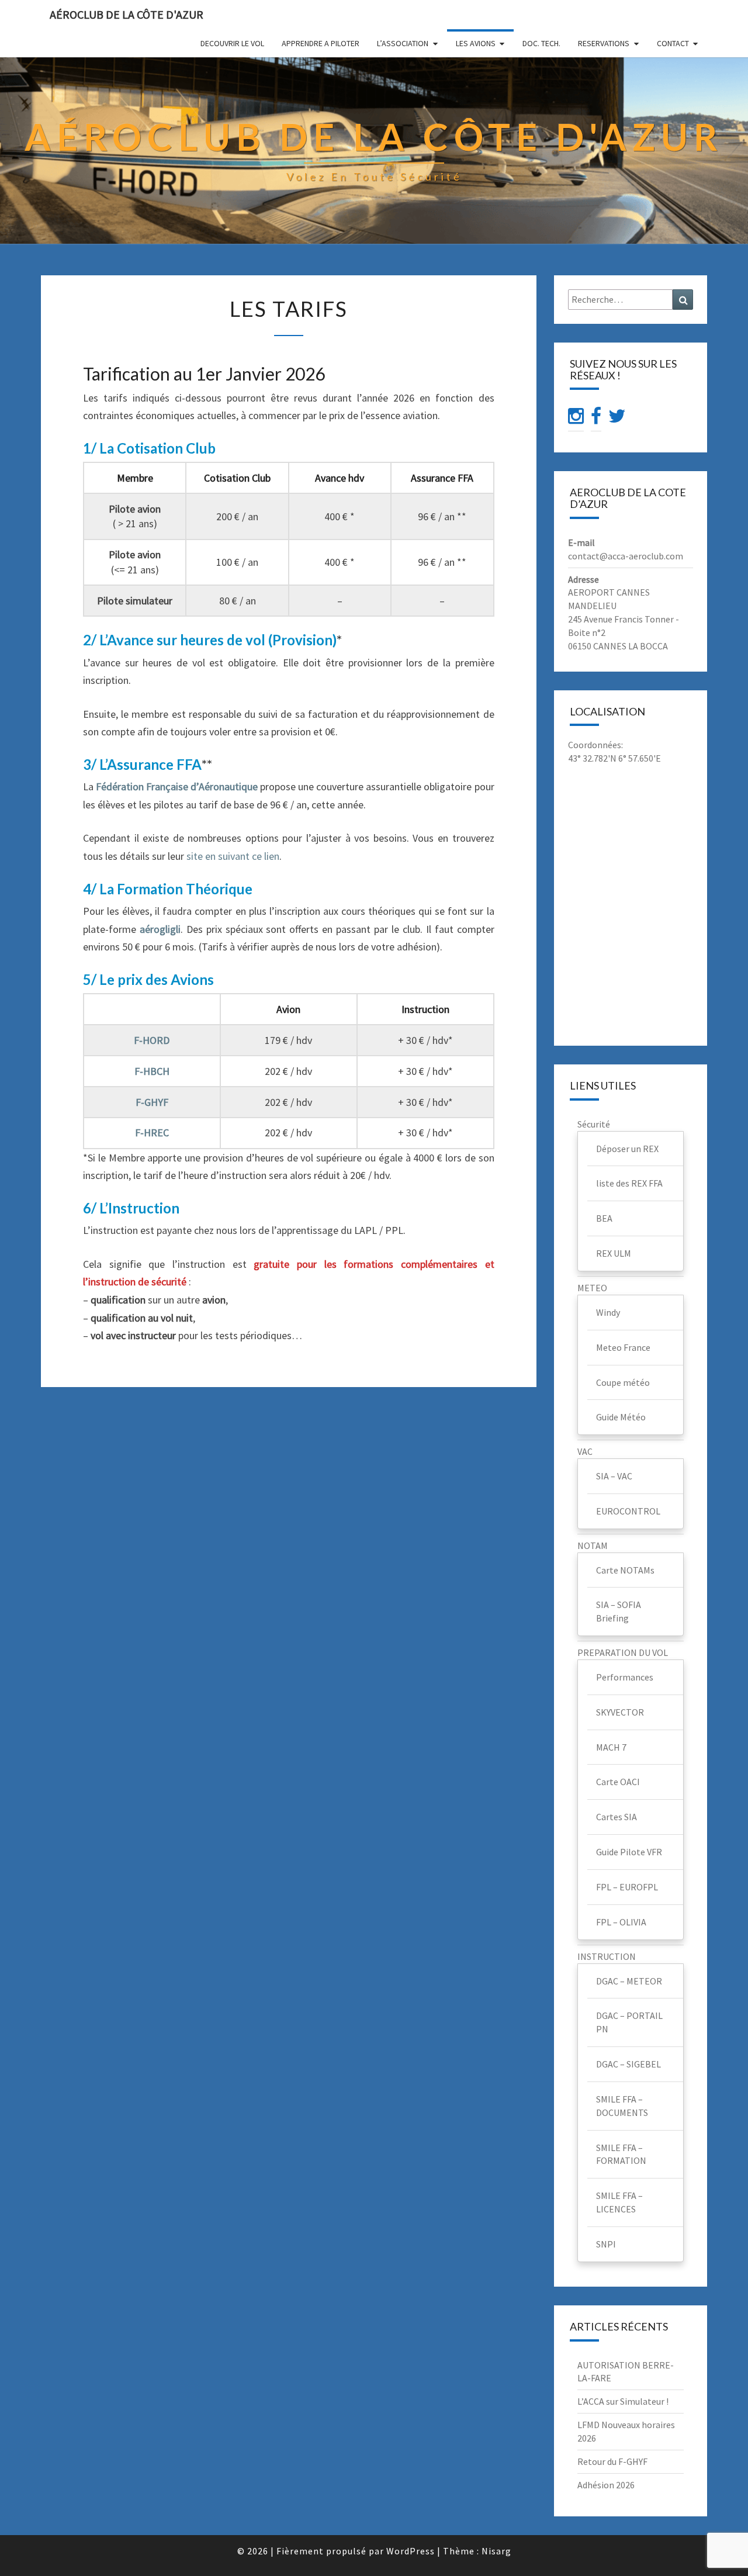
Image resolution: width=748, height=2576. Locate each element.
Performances (625, 1677)
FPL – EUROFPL (627, 1887)
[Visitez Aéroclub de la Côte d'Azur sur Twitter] (617, 419)
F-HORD (152, 1040)
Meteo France (623, 1347)
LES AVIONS (476, 43)
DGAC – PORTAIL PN (629, 2022)
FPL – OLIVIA (621, 1922)
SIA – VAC (614, 1476)
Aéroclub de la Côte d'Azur (127, 14)
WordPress (411, 2551)
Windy (608, 1312)
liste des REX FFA (629, 1183)
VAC (585, 1451)
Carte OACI (618, 1782)
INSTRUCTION (607, 1956)
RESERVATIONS (604, 43)
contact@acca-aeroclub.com (626, 556)
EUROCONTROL (628, 1511)
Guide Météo (621, 1417)
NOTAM (593, 1545)
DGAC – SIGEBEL (628, 2064)
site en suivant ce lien (233, 856)
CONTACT (673, 43)
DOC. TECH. (541, 43)
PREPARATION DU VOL (623, 1652)
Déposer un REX (627, 1149)
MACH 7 (611, 1747)
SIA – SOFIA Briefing (619, 1611)
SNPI (606, 2244)
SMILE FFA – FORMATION (621, 2154)
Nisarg (496, 2551)
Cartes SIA (617, 1817)
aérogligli (160, 929)
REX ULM (614, 1253)
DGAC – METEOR (629, 1981)
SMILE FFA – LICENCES (619, 2202)
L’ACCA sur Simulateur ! (623, 2401)
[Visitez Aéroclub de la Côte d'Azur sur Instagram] (576, 419)
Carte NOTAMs (625, 1570)
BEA (604, 1218)
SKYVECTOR (620, 1712)
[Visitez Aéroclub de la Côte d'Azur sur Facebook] (596, 419)
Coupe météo (623, 1382)
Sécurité (594, 1124)
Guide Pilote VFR (629, 1852)
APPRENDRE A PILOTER (321, 43)
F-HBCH (152, 1071)
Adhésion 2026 (606, 2485)
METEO (592, 1288)
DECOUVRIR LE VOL (232, 43)
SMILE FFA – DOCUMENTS (622, 2106)
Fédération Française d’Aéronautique (177, 786)
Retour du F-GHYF (612, 2461)
